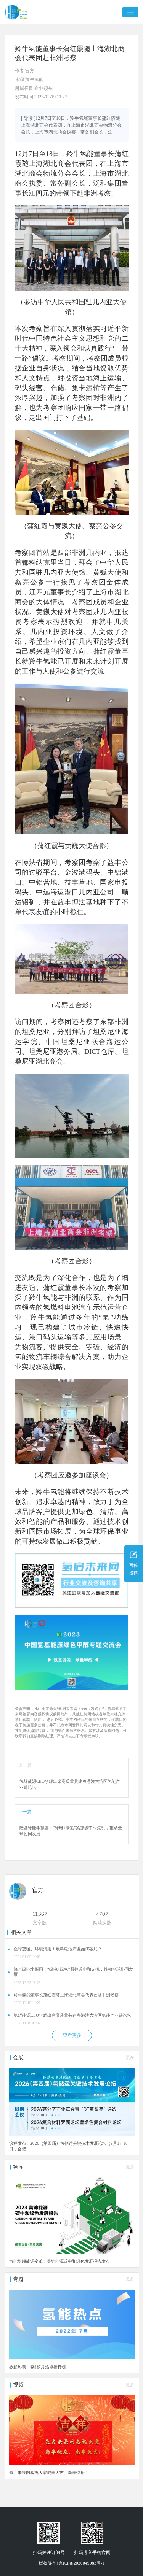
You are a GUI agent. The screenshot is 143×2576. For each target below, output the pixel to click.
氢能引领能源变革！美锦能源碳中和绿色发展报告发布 (59, 2261)
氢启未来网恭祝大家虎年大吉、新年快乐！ (49, 2473)
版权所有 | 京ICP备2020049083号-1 (72, 2563)
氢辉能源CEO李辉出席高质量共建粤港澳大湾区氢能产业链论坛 (70, 1784)
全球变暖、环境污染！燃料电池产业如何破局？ (58, 1949)
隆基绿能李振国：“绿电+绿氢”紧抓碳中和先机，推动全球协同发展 (71, 1831)
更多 (130, 2057)
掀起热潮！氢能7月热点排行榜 (38, 2367)
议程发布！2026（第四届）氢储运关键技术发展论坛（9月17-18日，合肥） (68, 2146)
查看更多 (72, 2035)
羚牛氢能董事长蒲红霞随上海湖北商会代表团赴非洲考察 (66, 1995)
